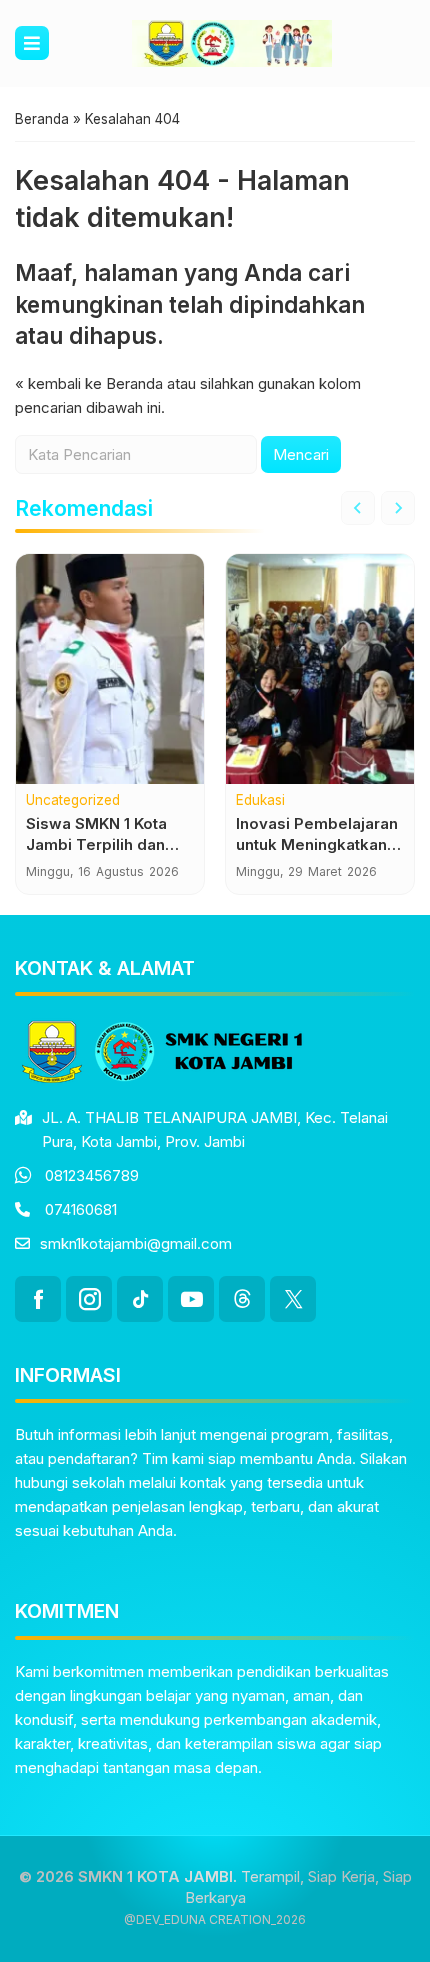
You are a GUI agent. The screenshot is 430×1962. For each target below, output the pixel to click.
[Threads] (242, 1299)
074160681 (81, 1209)
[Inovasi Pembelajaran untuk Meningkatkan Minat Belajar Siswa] (320, 669)
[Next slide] (398, 508)
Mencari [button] (301, 454)
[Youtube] (191, 1299)
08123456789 (92, 1175)
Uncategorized (73, 801)
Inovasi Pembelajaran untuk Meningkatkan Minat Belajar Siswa (317, 844)
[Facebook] (38, 1299)
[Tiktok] (140, 1299)
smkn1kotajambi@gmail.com (136, 1243)
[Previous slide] (358, 508)
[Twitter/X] (293, 1299)
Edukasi (260, 801)
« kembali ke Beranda (89, 383)
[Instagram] (89, 1299)
